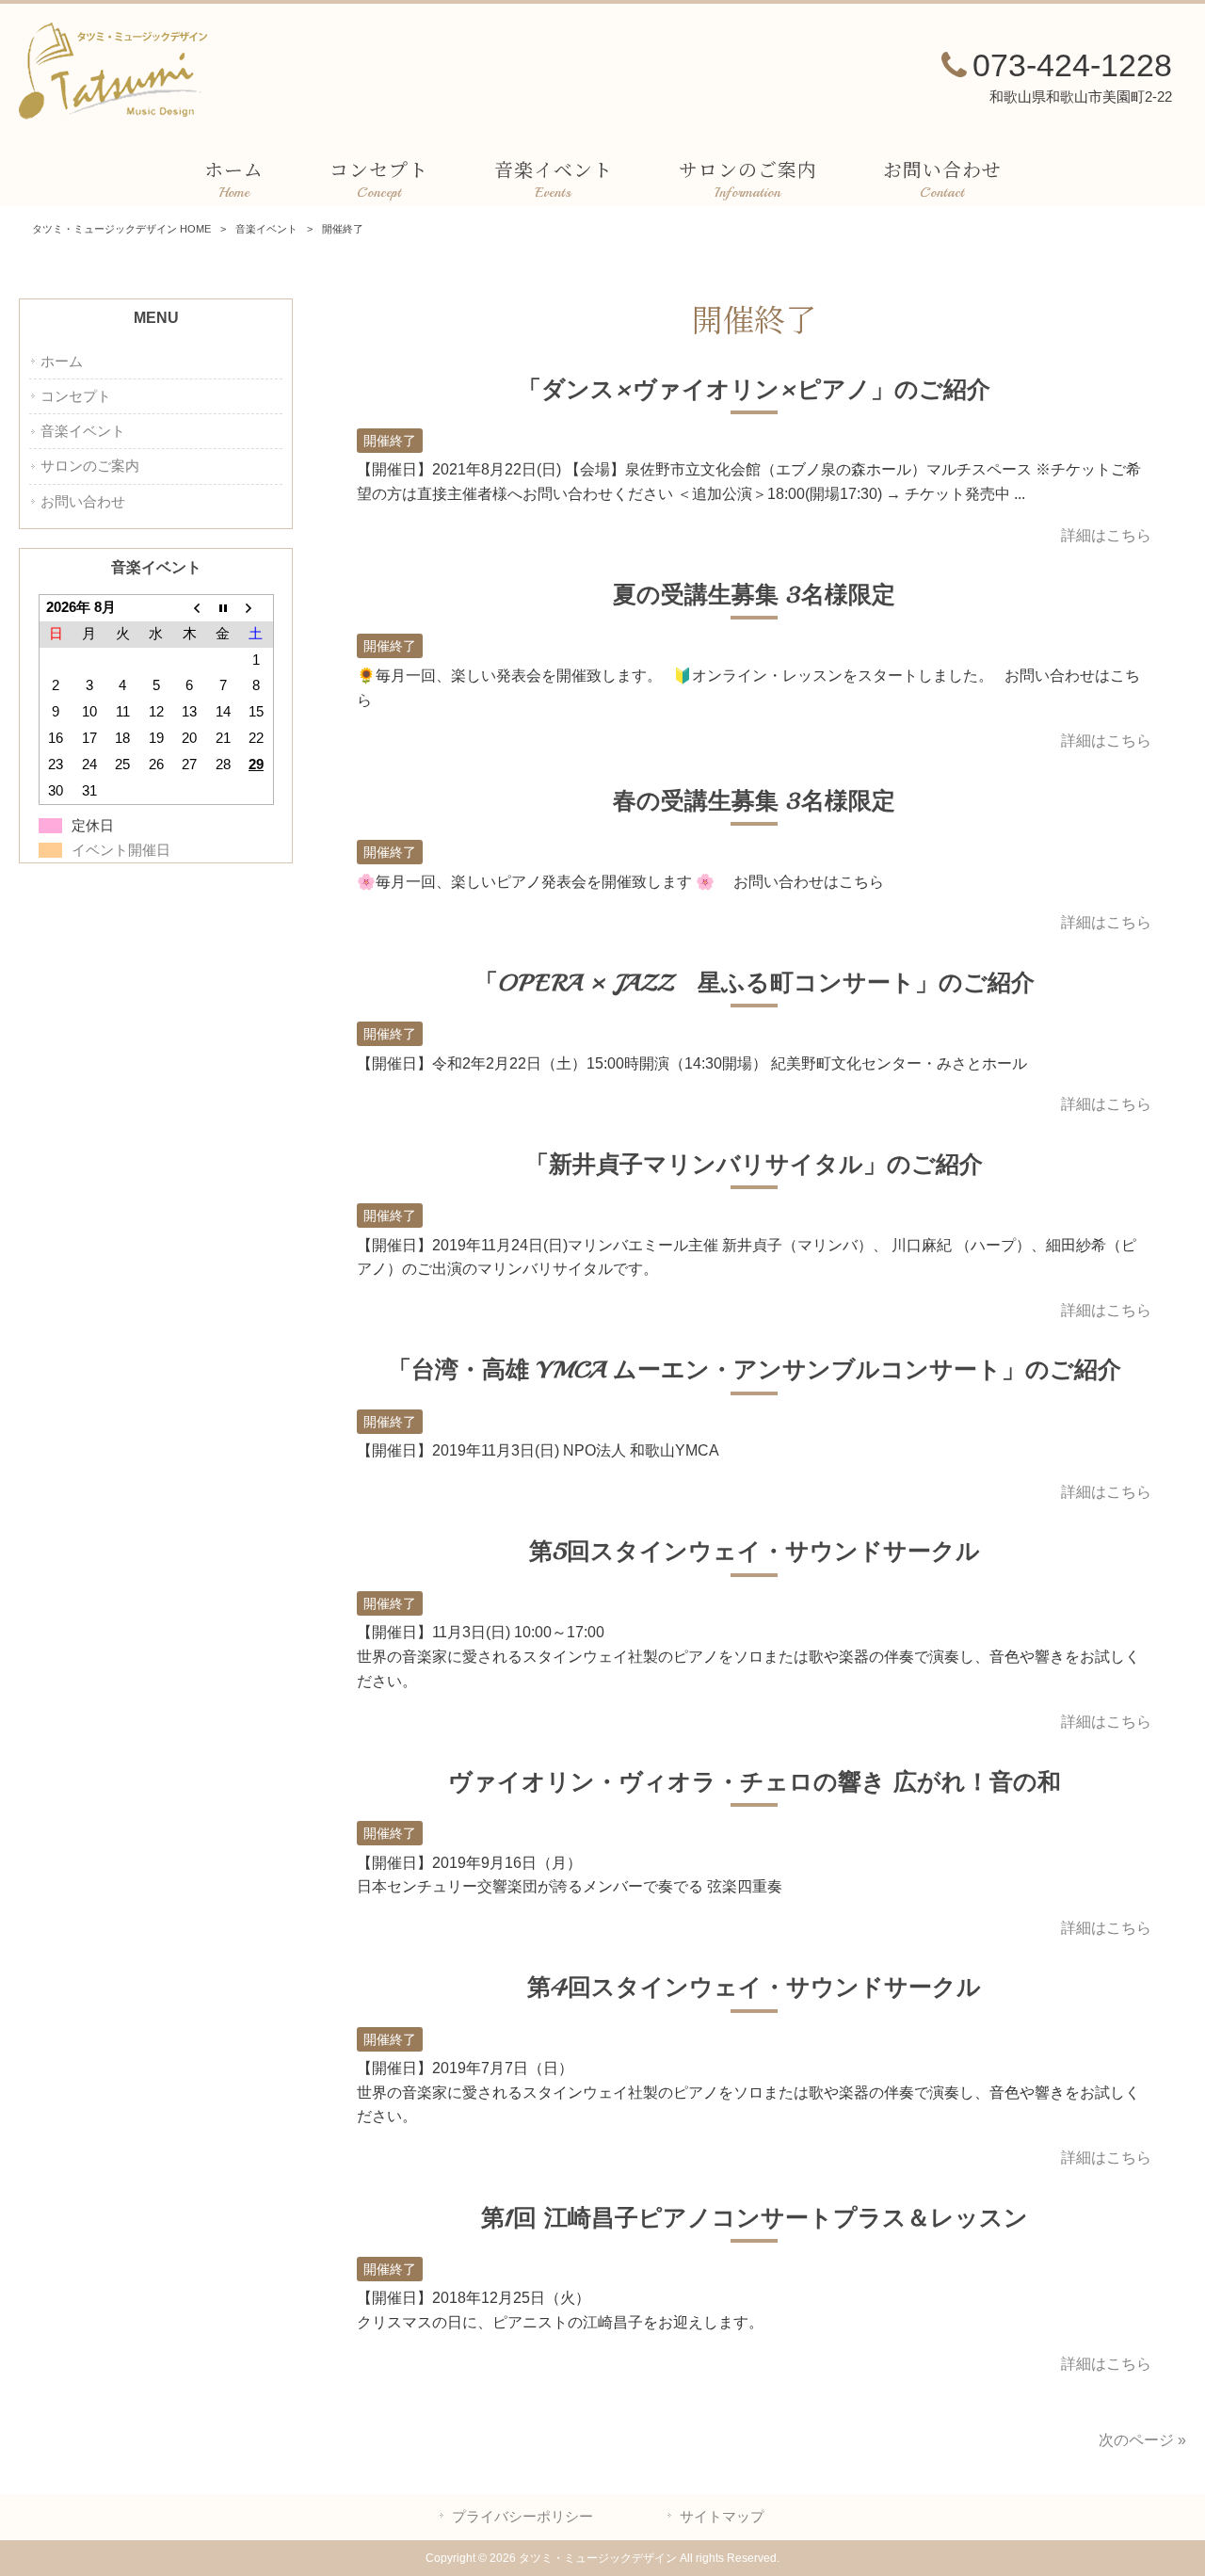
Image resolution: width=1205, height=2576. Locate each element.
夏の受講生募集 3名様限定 (754, 595)
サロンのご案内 (90, 466)
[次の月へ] (256, 608)
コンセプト (76, 396)
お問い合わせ (83, 502)
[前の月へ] (189, 608)
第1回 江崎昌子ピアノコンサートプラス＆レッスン (755, 2218)
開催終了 (390, 441)
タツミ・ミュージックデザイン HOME (121, 229)
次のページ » (1142, 2440)
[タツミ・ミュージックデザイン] (113, 114)
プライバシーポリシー (522, 2517)
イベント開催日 (121, 850)
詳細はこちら (1106, 535)
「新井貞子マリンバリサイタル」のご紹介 (754, 1165)
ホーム (62, 362)
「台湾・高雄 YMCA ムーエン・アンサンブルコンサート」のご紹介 (755, 1370)
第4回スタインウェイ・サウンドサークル (754, 1988)
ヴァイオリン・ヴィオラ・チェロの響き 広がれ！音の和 (755, 1782)
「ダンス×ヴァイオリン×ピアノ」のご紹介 (754, 390)
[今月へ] (223, 608)
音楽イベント (266, 229)
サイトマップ (722, 2517)
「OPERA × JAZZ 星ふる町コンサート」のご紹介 (755, 983)
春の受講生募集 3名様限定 (754, 801)
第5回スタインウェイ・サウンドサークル (755, 1552)
